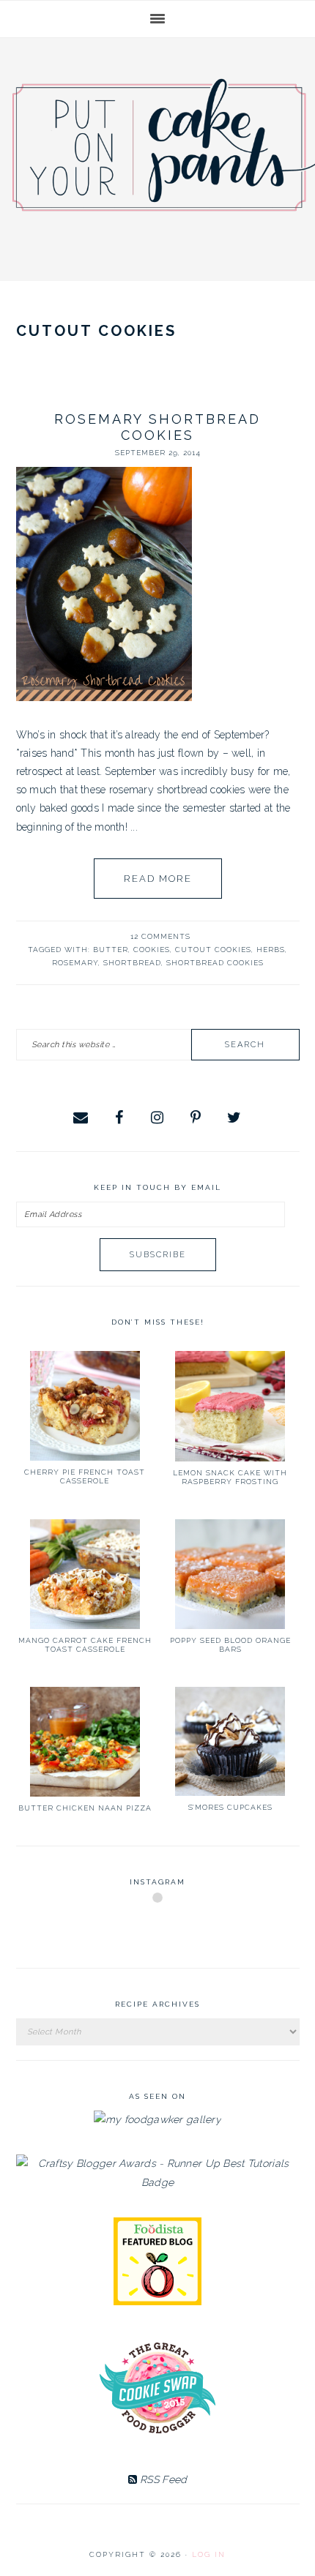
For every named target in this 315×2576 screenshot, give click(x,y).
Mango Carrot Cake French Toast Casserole (85, 1645)
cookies (152, 950)
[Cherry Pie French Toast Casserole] (85, 1406)
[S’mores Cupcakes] (230, 1742)
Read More (158, 879)
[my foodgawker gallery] (157, 2119)
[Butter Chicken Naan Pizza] (85, 1742)
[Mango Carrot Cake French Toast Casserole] (85, 1574)
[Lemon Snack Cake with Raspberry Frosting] (230, 1406)
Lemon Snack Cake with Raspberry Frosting (230, 1477)
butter (111, 950)
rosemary (75, 963)
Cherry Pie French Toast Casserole (85, 1476)
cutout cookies (213, 950)
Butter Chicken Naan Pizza (85, 1808)
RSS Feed (162, 2479)
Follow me (158, 1932)
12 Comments (160, 936)
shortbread (132, 963)
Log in (209, 2554)
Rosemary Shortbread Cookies (157, 427)
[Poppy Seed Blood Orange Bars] (230, 1574)
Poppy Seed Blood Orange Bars (230, 1645)
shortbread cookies (215, 963)
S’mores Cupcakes (230, 1807)
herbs (271, 950)
